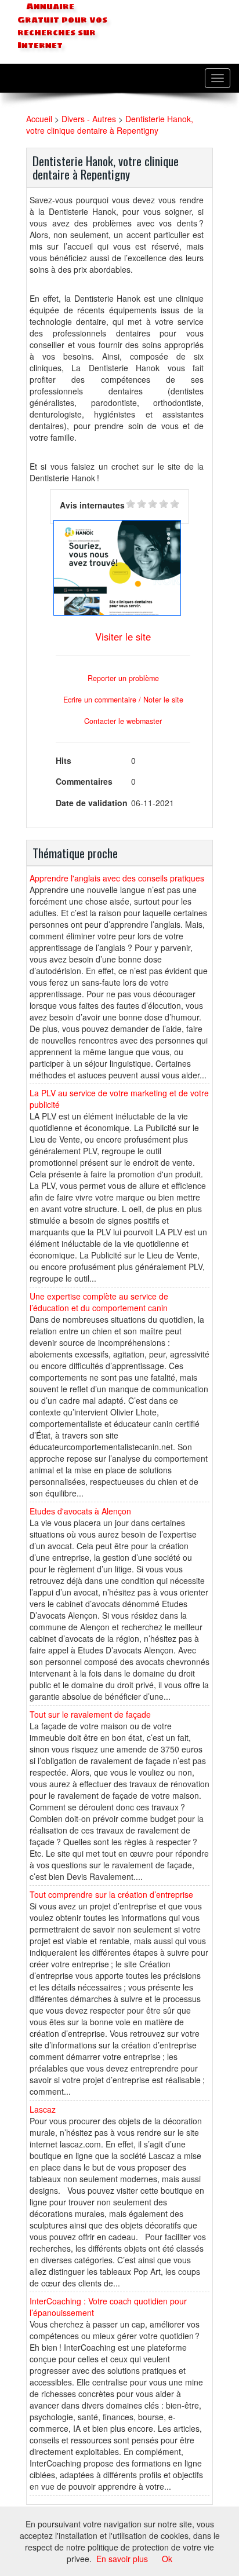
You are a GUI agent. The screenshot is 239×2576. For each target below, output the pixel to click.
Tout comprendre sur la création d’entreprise (111, 1894)
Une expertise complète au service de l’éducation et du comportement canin (99, 1302)
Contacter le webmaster (123, 721)
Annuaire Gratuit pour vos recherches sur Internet (62, 26)
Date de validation (92, 803)
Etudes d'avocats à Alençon (80, 1511)
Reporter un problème (123, 678)
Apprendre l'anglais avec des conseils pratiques (117, 878)
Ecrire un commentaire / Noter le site (123, 700)
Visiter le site (123, 636)
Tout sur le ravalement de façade (90, 1714)
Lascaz (43, 2109)
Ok (167, 2559)
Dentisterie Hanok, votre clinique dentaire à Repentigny (110, 125)
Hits (64, 760)
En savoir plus (122, 2559)
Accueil (39, 119)
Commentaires (84, 781)
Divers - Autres (89, 119)
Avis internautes (92, 505)
